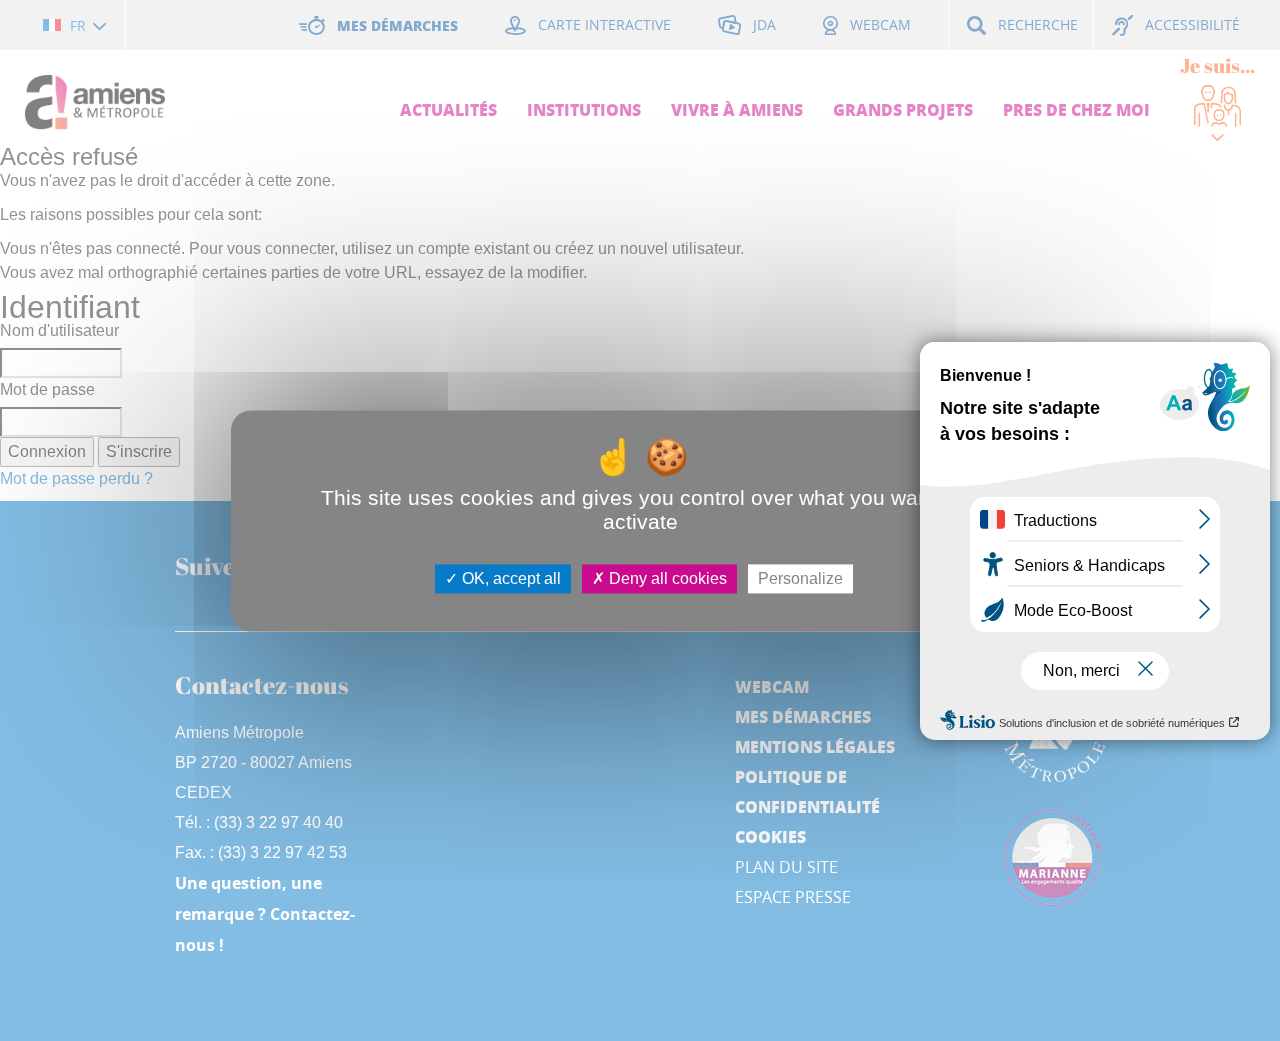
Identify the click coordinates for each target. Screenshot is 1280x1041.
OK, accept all (509, 578)
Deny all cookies (666, 578)
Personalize (800, 578)
